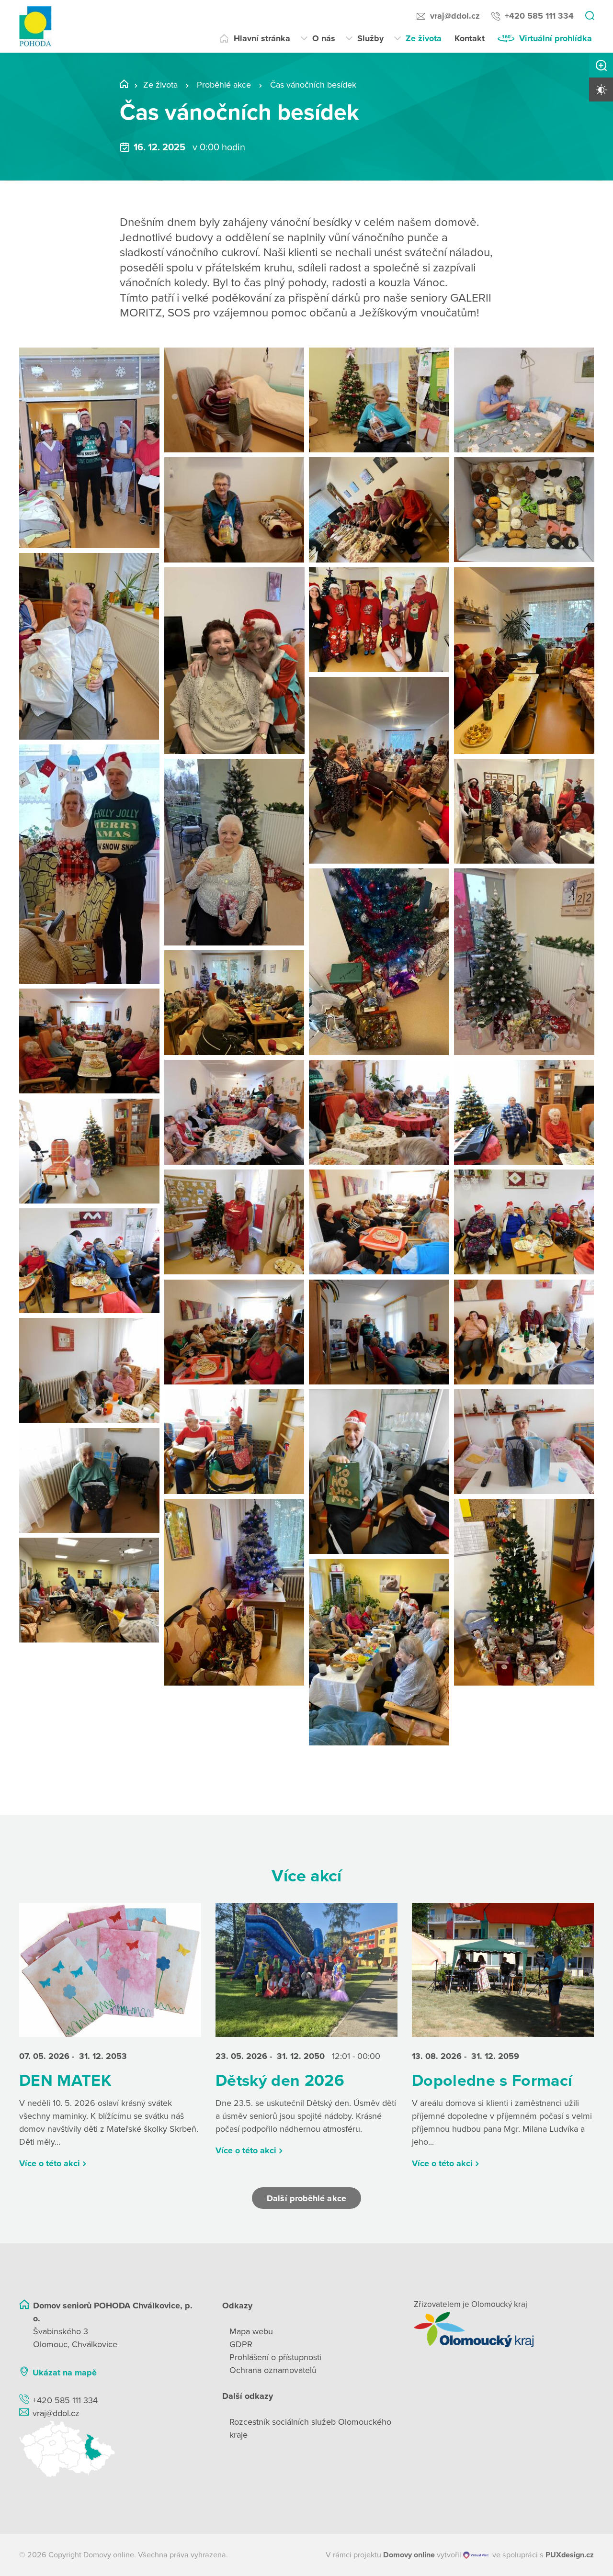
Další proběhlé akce (306, 2198)
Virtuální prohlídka (556, 38)
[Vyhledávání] (590, 16)
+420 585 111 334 (539, 16)
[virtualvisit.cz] (476, 2555)
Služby (370, 38)
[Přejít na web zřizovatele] (504, 2329)
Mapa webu (251, 2331)
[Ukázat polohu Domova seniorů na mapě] (109, 2449)
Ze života (424, 38)
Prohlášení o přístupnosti (275, 2357)
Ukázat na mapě (65, 2373)
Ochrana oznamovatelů (273, 2370)
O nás (324, 38)
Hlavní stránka (262, 38)
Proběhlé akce (224, 85)
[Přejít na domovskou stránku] (35, 27)
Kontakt (470, 38)
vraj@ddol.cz (455, 16)
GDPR (241, 2344)
